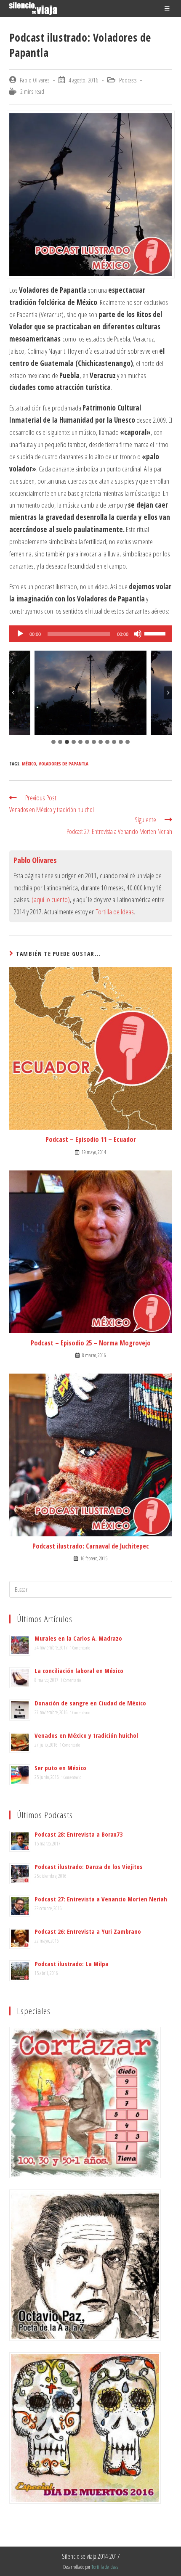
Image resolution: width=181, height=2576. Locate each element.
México (29, 764)
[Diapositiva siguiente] (168, 693)
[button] (91, 693)
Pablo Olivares (35, 80)
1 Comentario (80, 1648)
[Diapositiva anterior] (13, 693)
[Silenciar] (138, 634)
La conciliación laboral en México (79, 1671)
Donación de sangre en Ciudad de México (90, 1703)
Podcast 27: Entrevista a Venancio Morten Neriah (101, 1899)
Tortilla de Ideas (115, 912)
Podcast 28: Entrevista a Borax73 (79, 1834)
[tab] (53, 742)
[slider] (156, 633)
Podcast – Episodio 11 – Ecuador (91, 1139)
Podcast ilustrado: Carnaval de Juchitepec (91, 1546)
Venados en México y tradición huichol (86, 1735)
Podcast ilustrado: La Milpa (72, 1964)
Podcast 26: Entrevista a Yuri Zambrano (88, 1931)
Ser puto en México (60, 1768)
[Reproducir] (20, 634)
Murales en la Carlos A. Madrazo (78, 1638)
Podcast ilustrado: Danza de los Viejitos (89, 1866)
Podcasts (128, 80)
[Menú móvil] (168, 8)
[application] (91, 634)
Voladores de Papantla (64, 764)
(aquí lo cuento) (51, 899)
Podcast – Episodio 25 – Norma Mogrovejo (91, 1343)
